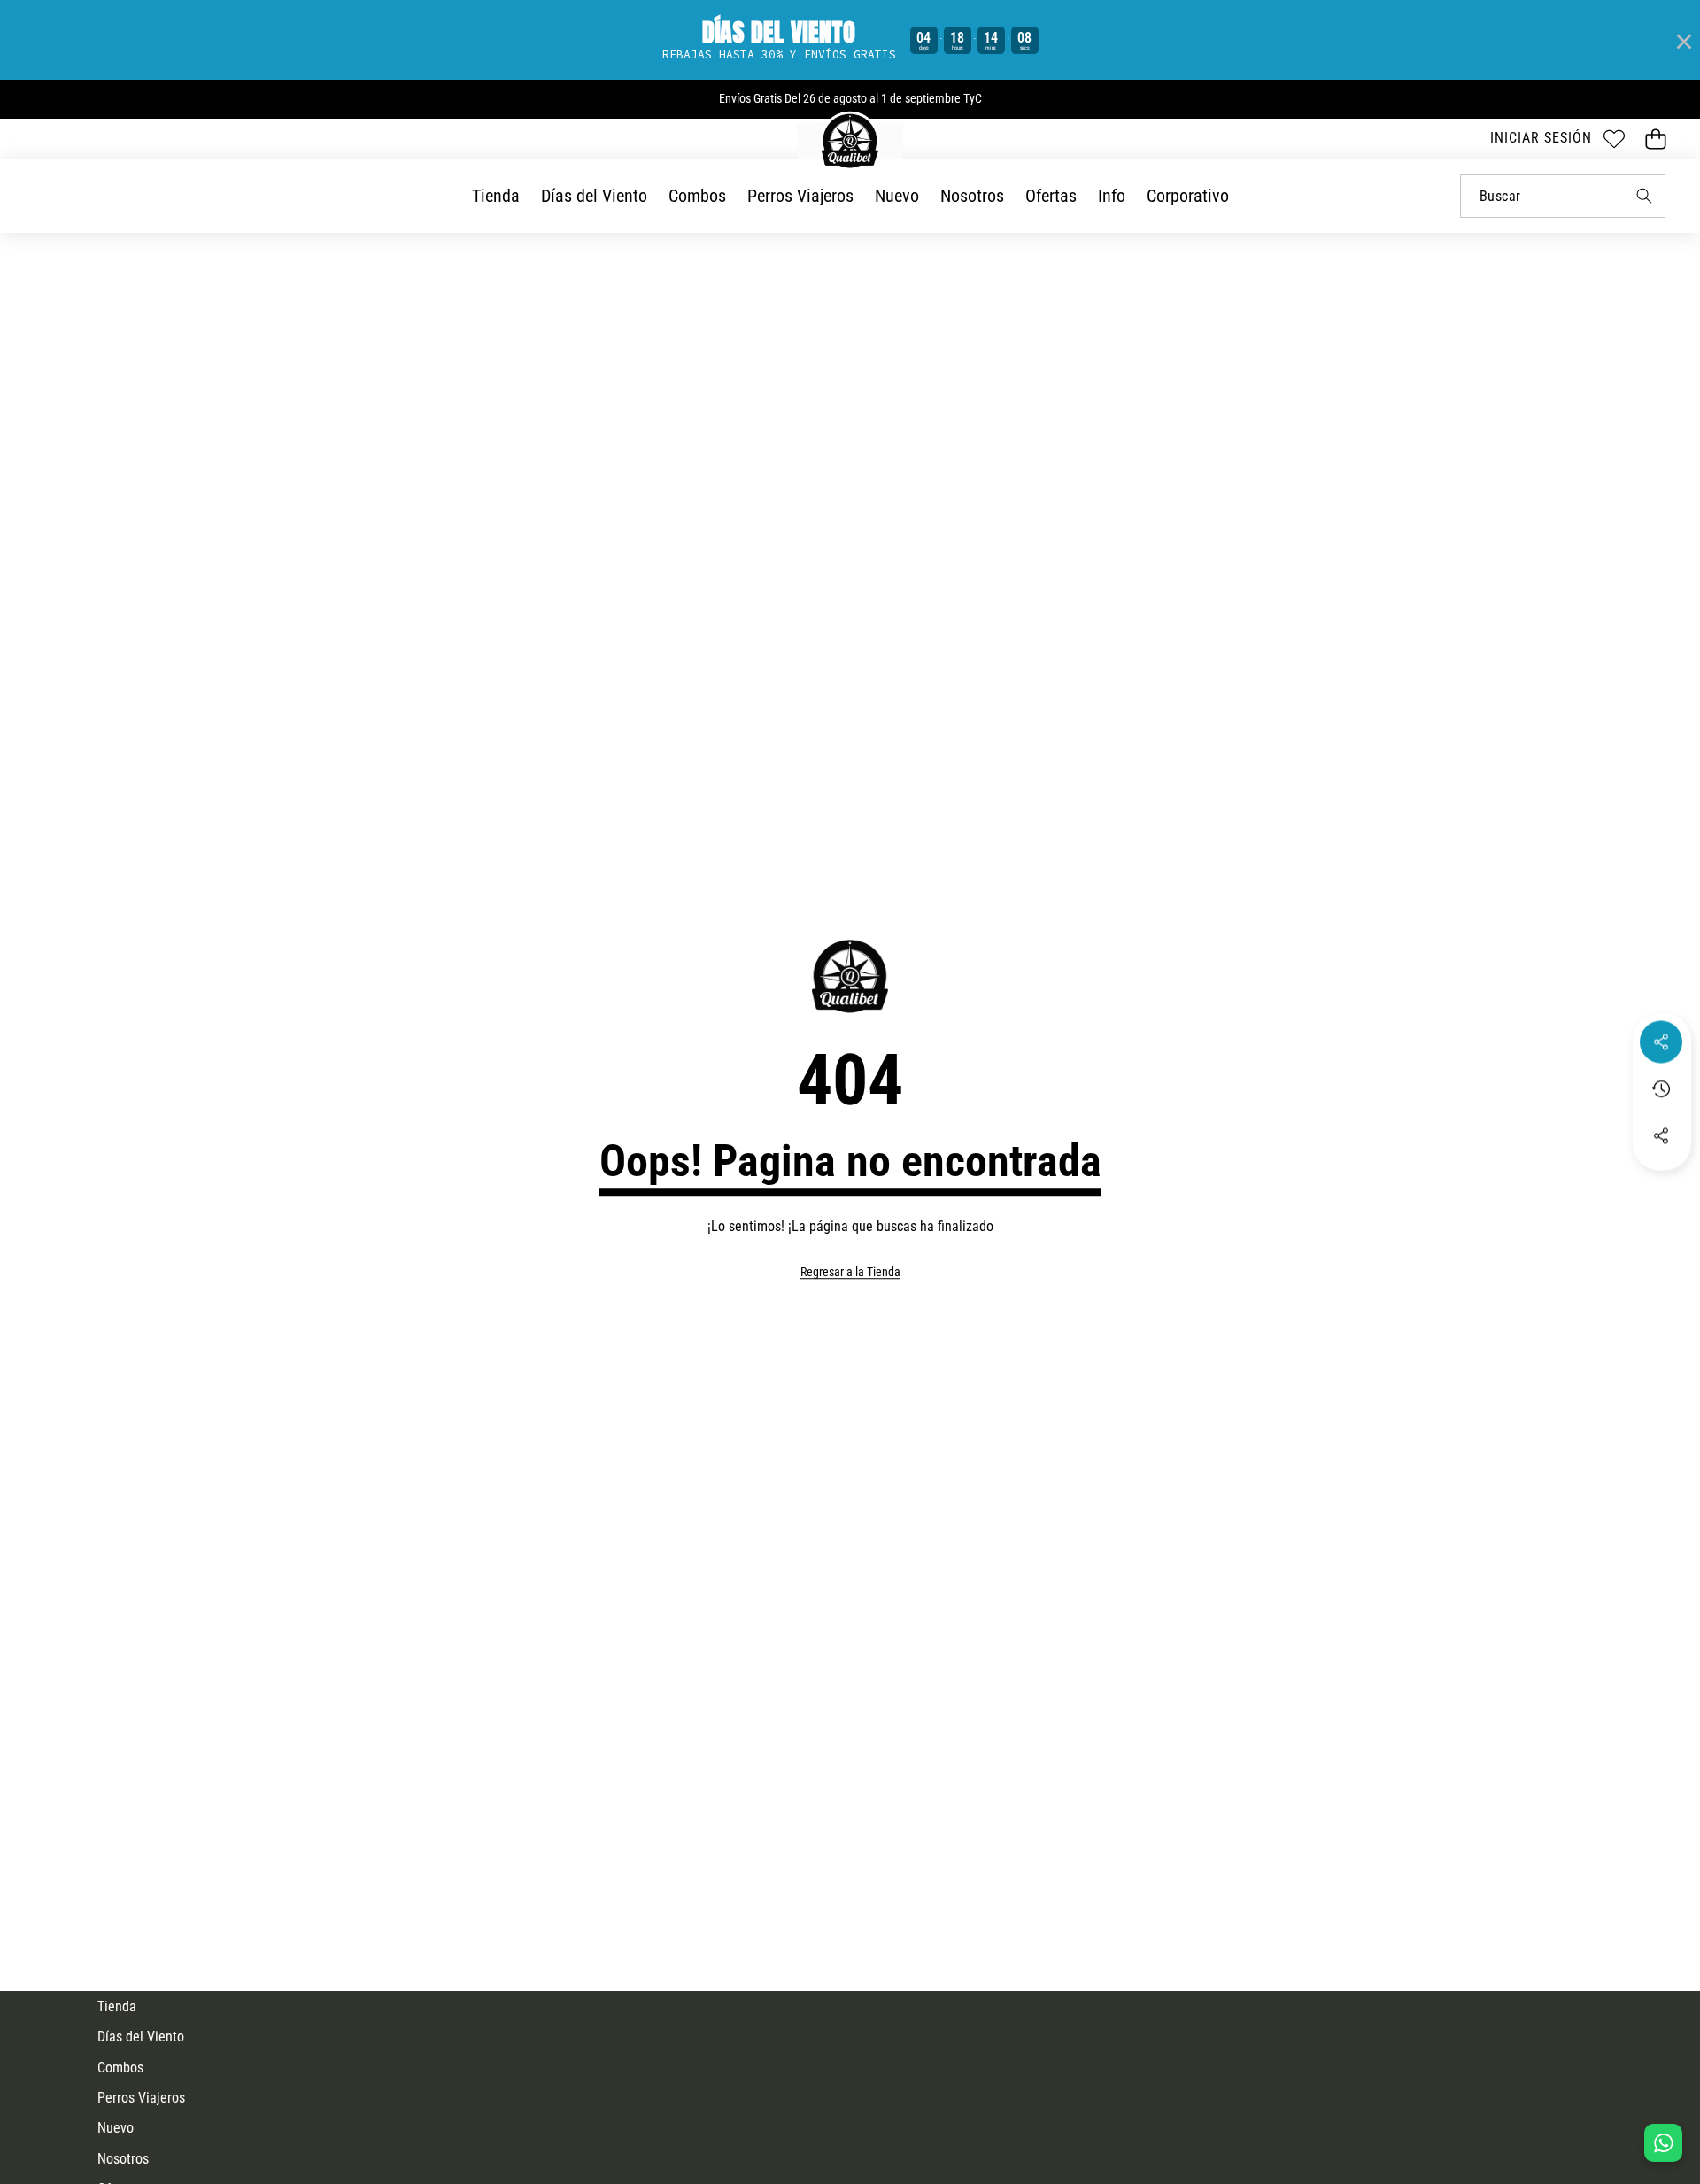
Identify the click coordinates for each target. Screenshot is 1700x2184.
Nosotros (123, 2159)
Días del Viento (141, 2037)
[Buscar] (1644, 196)
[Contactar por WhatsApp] (1663, 2143)
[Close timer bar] (1682, 40)
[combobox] (1563, 196)
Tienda (117, 2006)
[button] (1655, 139)
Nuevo (116, 2128)
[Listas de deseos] (1614, 139)
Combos (120, 2068)
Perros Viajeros (141, 2098)
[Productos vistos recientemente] (1661, 1089)
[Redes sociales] (1661, 1042)
